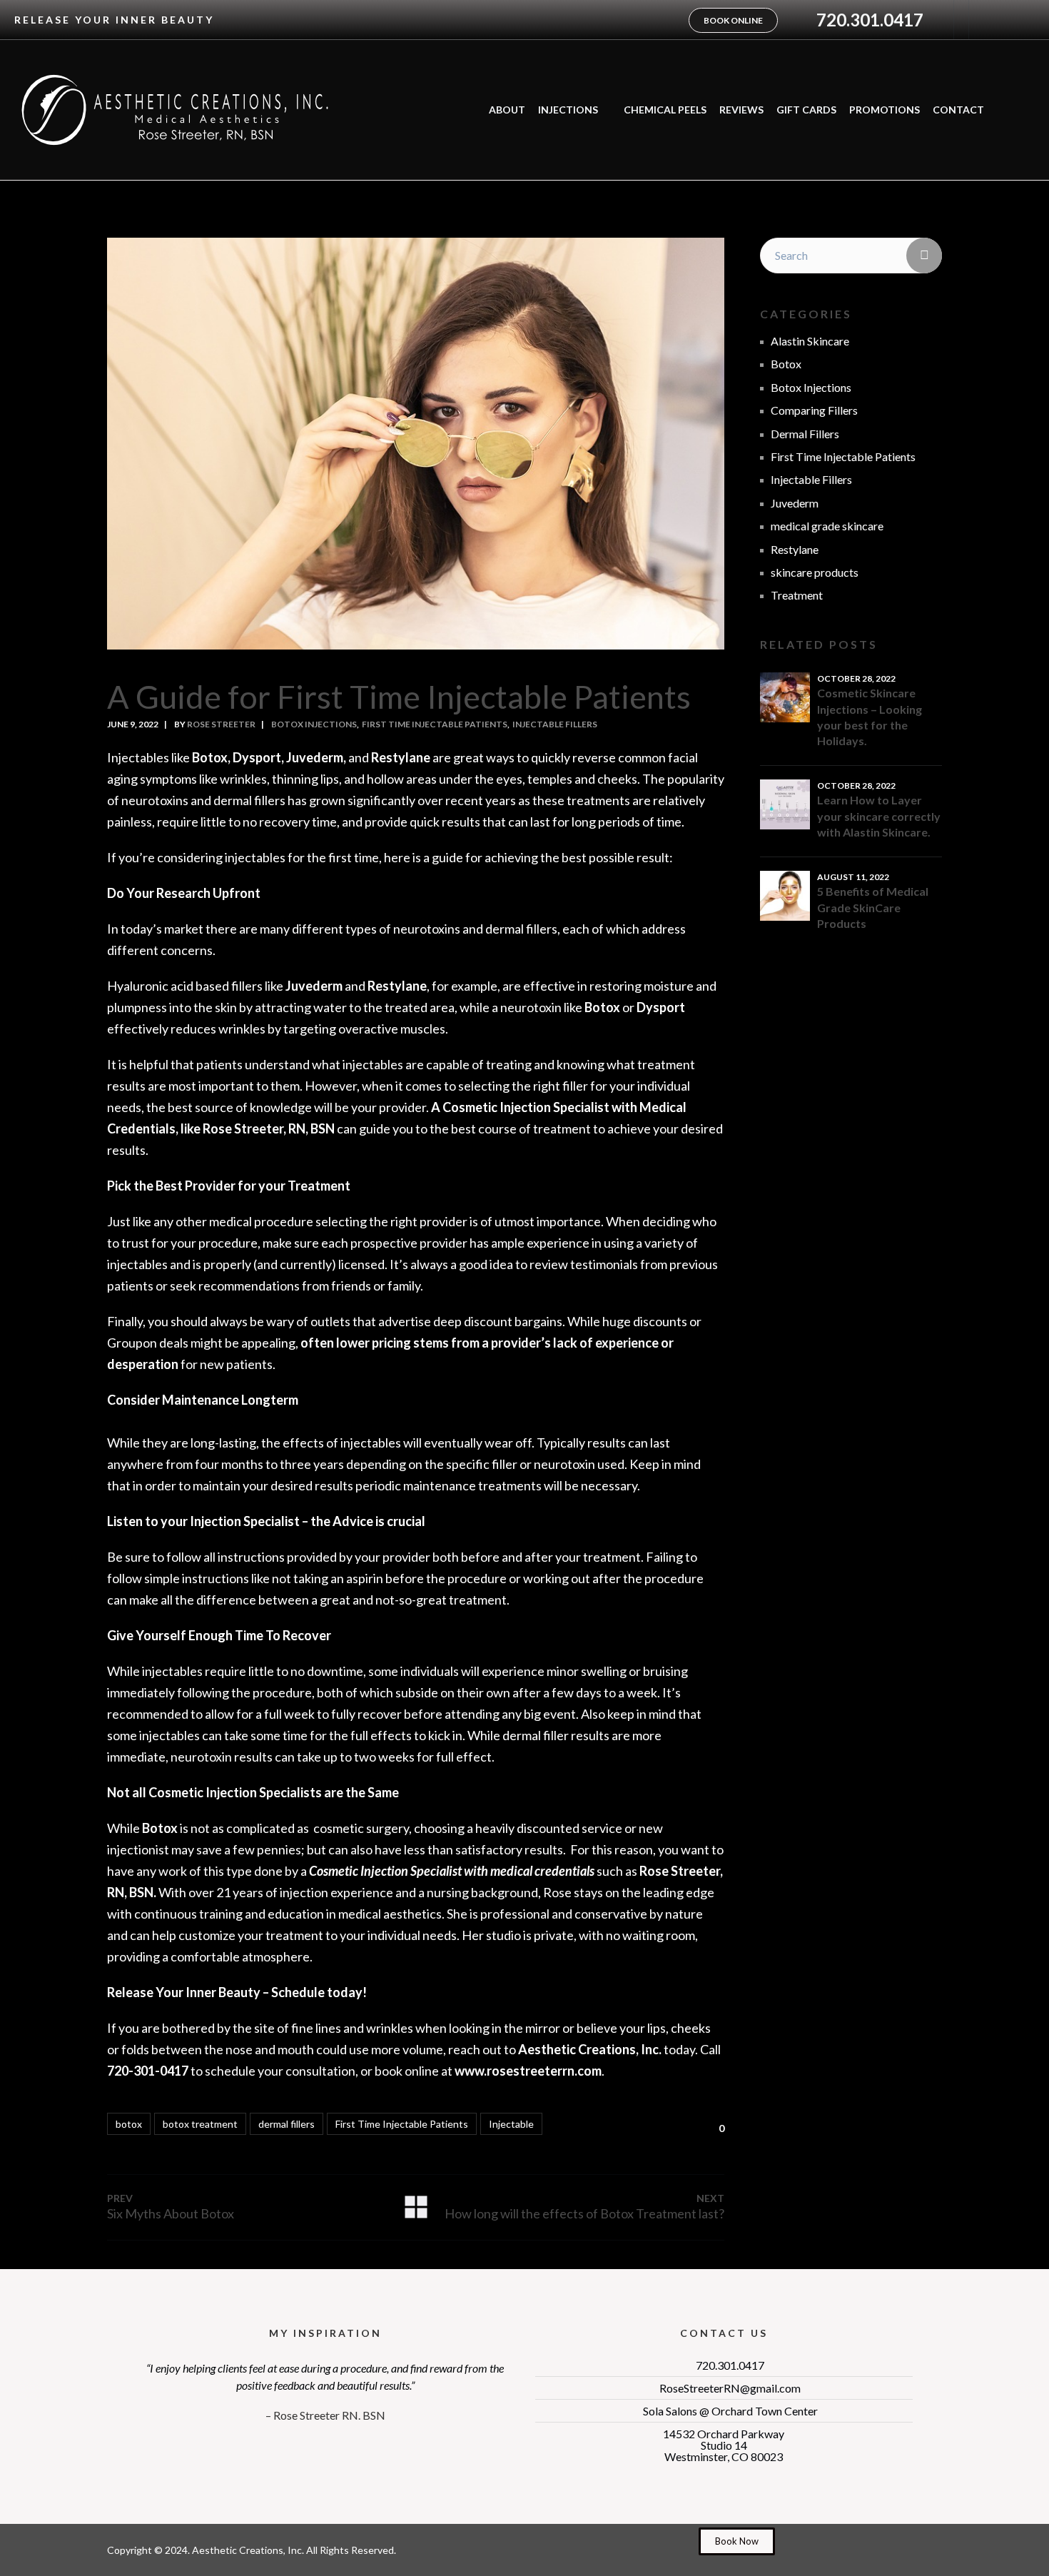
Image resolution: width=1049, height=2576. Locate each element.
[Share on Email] (682, 2126)
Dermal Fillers (805, 434)
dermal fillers (287, 2124)
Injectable (511, 2124)
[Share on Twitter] (614, 2126)
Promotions (885, 110)
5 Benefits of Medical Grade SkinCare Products (873, 907)
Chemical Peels (665, 110)
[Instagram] (1011, 20)
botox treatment (200, 2124)
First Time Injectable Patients (435, 724)
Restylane (795, 549)
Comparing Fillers (814, 410)
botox (129, 2124)
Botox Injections (314, 724)
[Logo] (175, 110)
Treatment (797, 595)
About (507, 110)
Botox (786, 364)
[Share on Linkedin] (659, 2126)
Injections (568, 110)
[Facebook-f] (982, 20)
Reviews (741, 110)
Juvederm (795, 503)
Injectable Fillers (555, 724)
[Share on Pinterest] (637, 2126)
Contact (958, 110)
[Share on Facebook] (591, 2126)
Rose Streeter (221, 724)
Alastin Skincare (810, 341)
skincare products (815, 572)
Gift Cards (806, 110)
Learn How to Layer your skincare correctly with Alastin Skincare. (879, 816)
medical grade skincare (827, 526)
